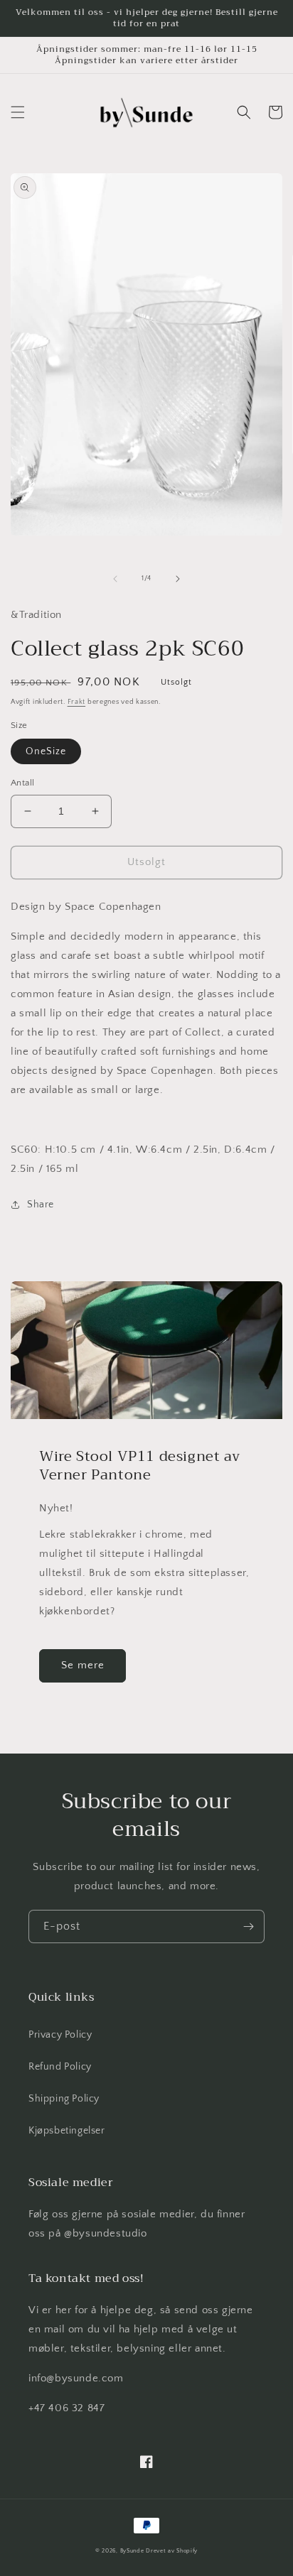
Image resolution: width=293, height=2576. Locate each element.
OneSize (46, 751)
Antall (22, 783)
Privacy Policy (60, 2035)
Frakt (77, 702)
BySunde (132, 2551)
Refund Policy (60, 2067)
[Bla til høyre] (178, 579)
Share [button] (41, 1205)
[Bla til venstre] (115, 579)
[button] (18, 112)
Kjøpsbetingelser (67, 2131)
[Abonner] (248, 1926)
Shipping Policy (64, 2099)
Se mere (83, 1665)
